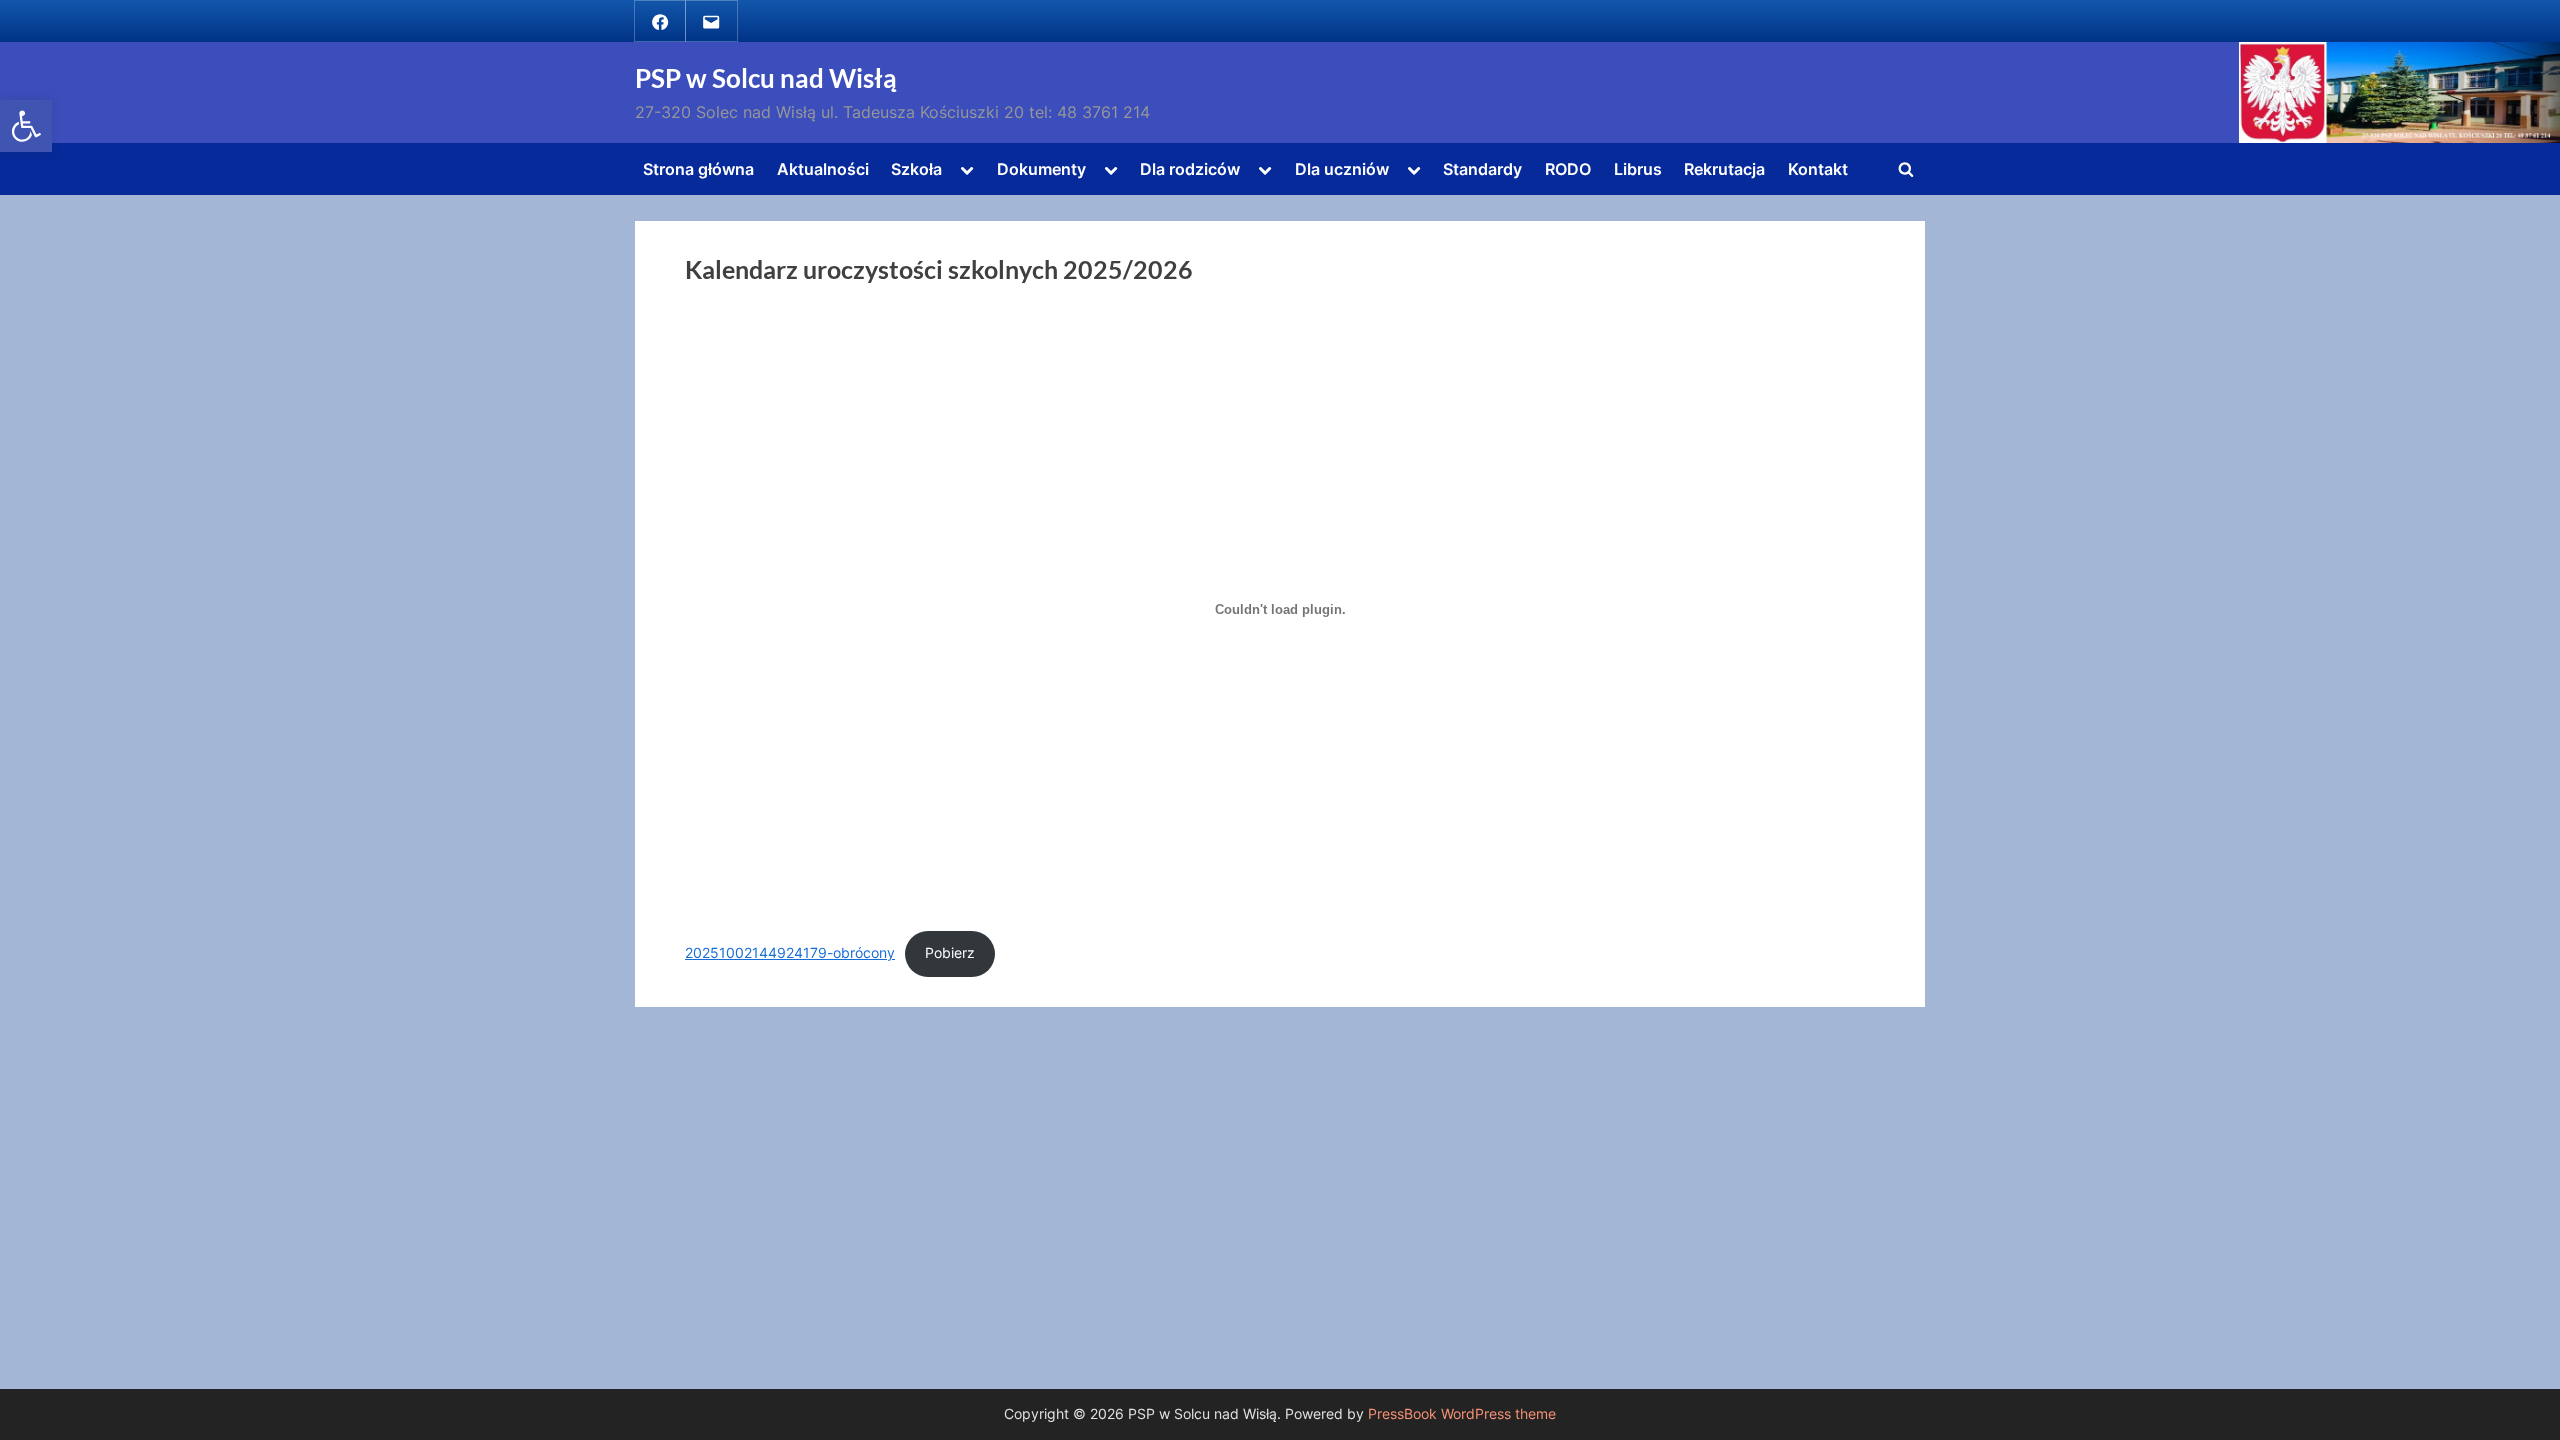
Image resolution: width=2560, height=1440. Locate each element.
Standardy (1482, 169)
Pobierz (950, 953)
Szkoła (916, 169)
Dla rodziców (1190, 169)
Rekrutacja (1724, 169)
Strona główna (698, 169)
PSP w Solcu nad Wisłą (766, 78)
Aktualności (823, 169)
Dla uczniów (1342, 169)
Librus (1638, 169)
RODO (1568, 169)
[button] (26, 126)
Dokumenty (1041, 169)
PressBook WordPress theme (1462, 1414)
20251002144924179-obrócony (790, 953)
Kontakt (1818, 169)
